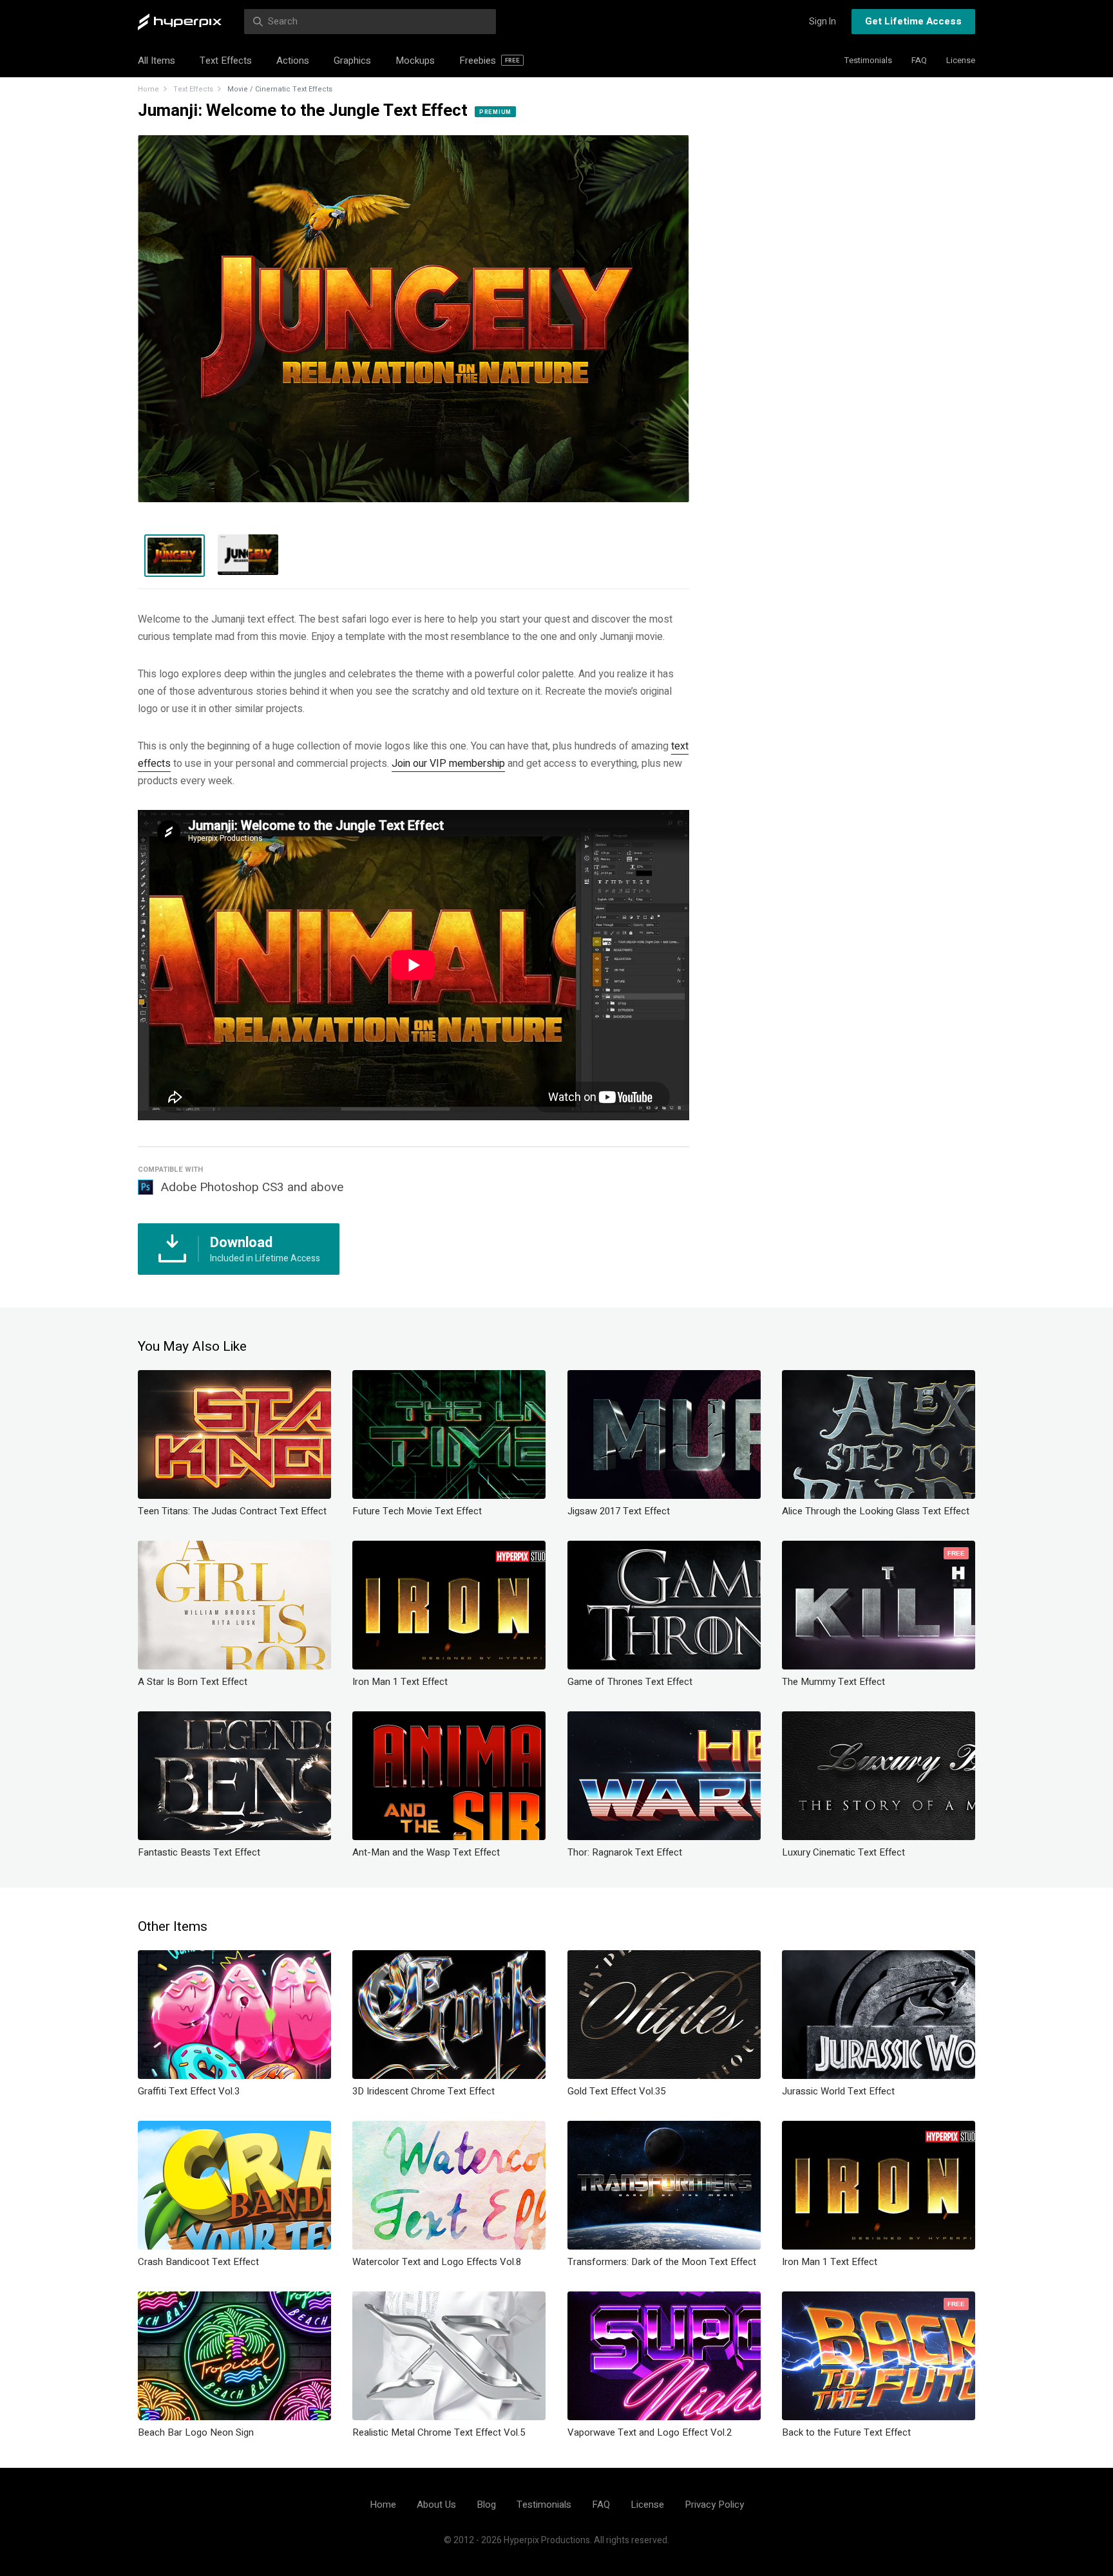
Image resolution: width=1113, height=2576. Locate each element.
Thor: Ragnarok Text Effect (625, 1852)
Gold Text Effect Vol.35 (616, 2091)
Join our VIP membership (448, 764)
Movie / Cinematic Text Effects (280, 89)
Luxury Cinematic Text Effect (843, 1852)
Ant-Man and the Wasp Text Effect (426, 1852)
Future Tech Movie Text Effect (417, 1511)
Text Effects (226, 61)
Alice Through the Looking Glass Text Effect (876, 1511)
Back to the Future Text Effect (846, 2432)
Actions (293, 61)
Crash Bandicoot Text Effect (198, 2262)
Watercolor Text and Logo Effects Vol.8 (437, 2262)
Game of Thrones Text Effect (630, 1682)
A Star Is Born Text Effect (193, 1682)
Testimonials (868, 60)
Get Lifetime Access (913, 21)
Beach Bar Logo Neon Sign (196, 2432)
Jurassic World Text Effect (838, 2091)
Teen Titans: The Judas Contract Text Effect (232, 1511)
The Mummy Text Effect (833, 1682)
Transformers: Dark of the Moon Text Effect (662, 2262)
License (961, 60)
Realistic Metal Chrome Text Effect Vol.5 (439, 2432)
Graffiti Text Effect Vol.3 (189, 2091)
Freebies (490, 61)
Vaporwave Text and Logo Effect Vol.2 (650, 2432)
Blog (486, 2505)
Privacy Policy (714, 2505)
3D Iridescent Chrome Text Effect (423, 2091)
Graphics (352, 61)
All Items (157, 61)
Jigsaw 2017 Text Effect (619, 1511)
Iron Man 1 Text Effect (400, 1682)
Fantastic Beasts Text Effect (199, 1852)
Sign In (823, 22)
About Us (436, 2505)
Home (148, 89)
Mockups (415, 61)
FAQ (919, 60)
